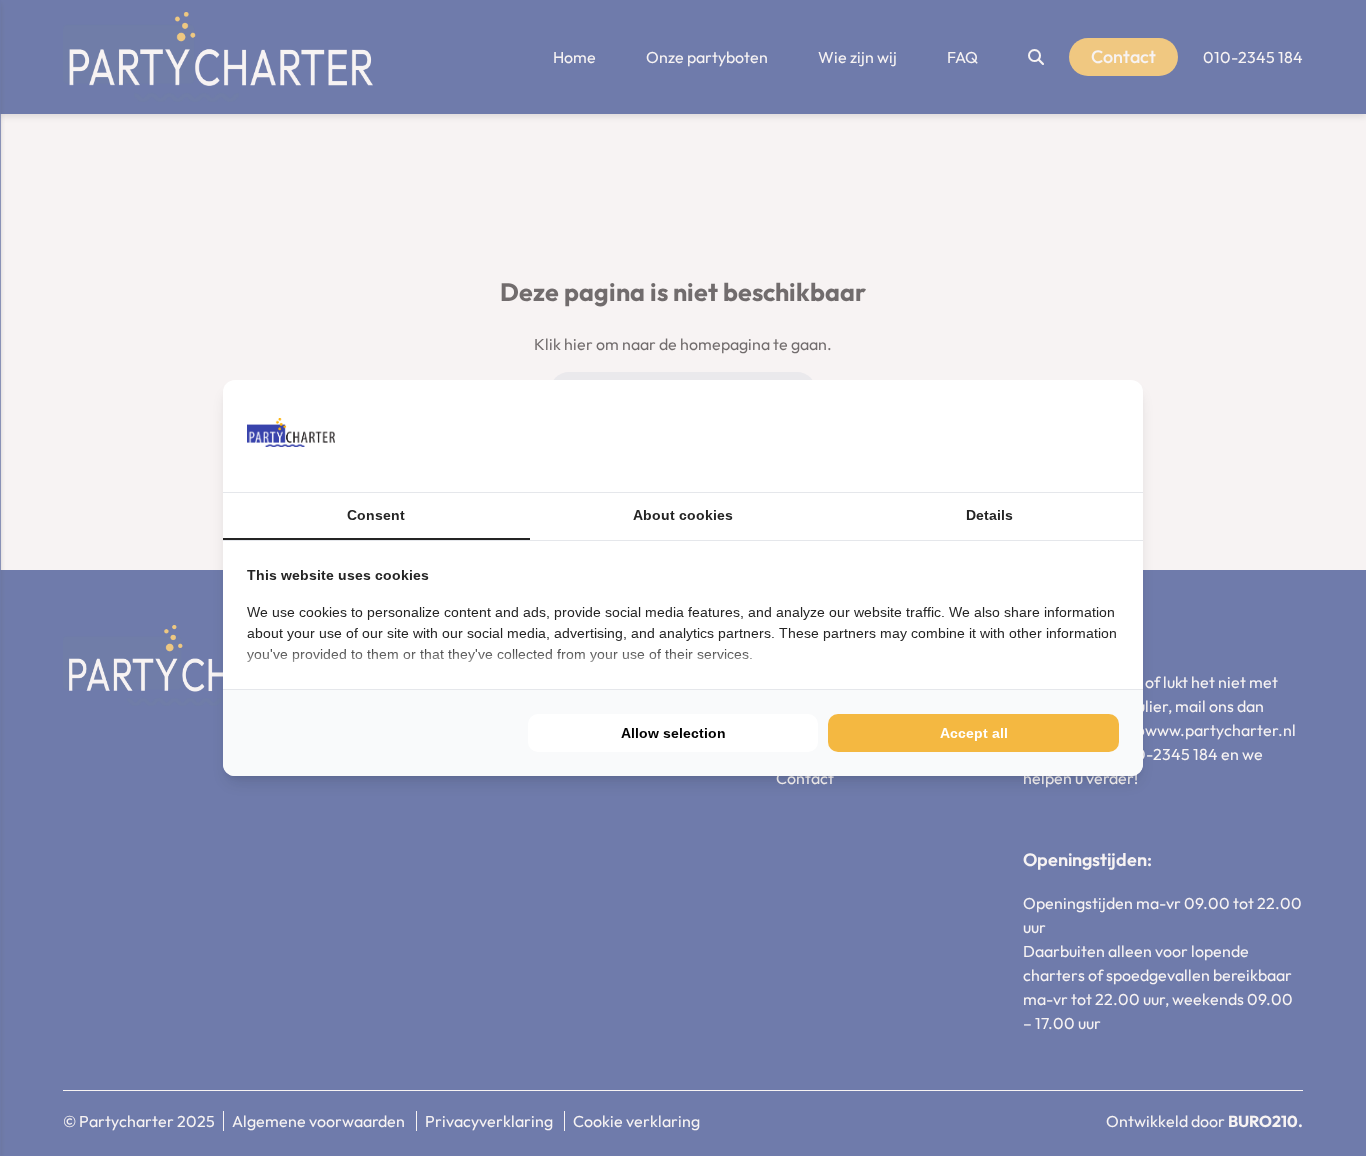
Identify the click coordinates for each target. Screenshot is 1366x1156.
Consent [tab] (376, 515)
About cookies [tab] (683, 515)
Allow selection (673, 733)
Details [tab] (989, 515)
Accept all (974, 733)
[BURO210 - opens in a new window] (1044, 436)
